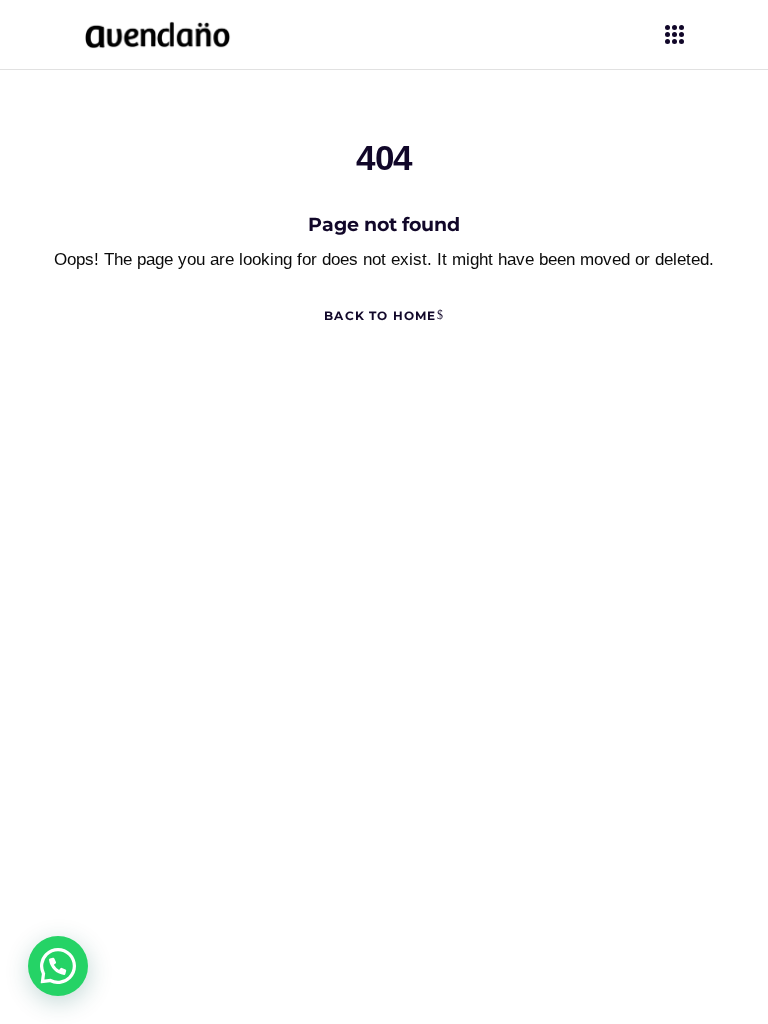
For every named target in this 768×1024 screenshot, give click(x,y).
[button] (58, 966)
